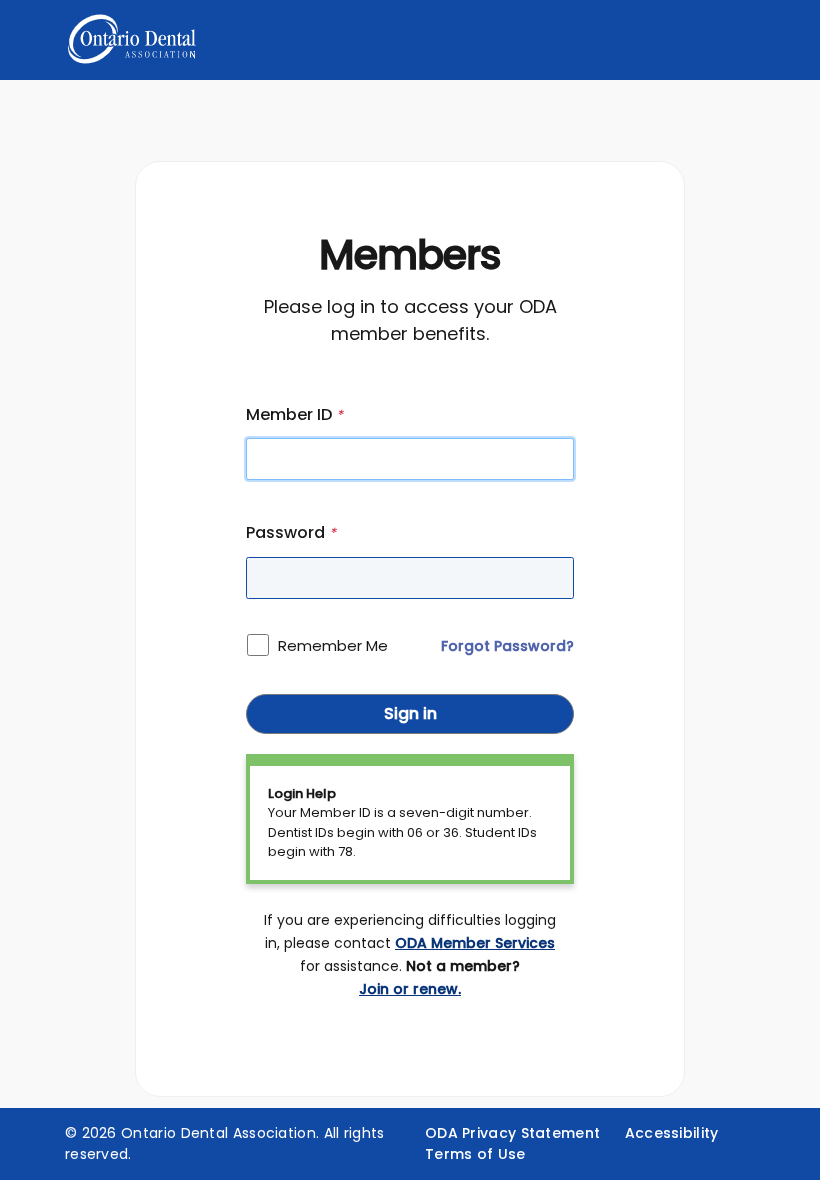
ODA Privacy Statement (512, 1133)
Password (291, 532)
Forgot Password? (507, 646)
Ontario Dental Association (218, 1133)
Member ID (294, 414)
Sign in (410, 713)
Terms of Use (475, 1154)
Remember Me (333, 645)
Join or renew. (410, 989)
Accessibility (672, 1133)
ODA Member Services (475, 943)
